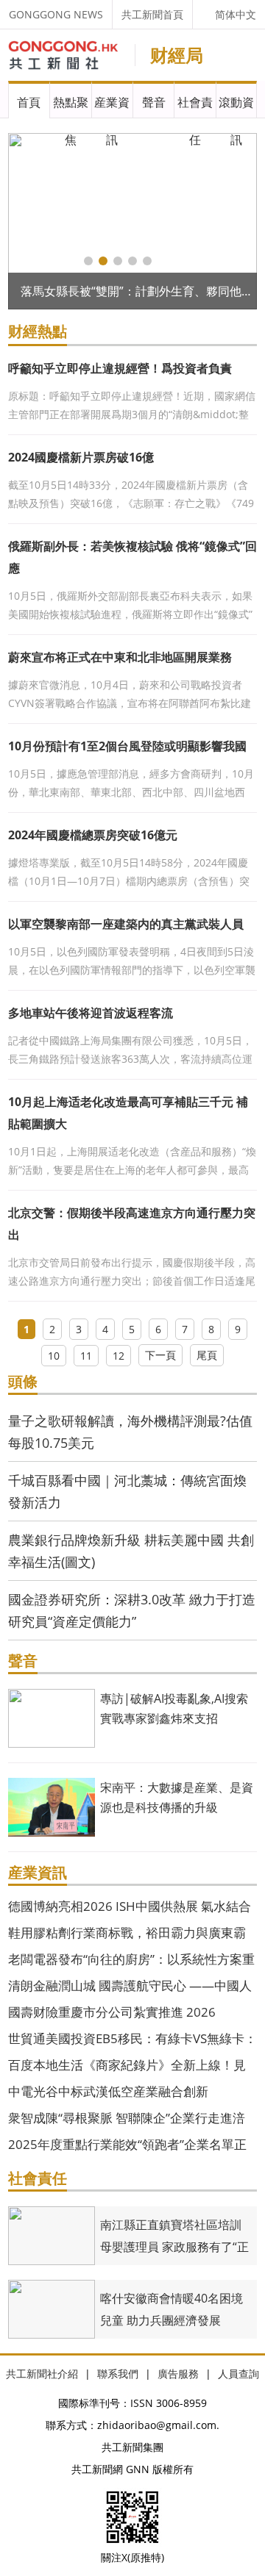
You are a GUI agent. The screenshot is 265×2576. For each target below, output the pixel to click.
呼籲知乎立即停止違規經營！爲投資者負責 (120, 368)
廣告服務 (178, 2374)
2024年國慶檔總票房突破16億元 (93, 835)
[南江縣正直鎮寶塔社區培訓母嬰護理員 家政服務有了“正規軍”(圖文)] (52, 2235)
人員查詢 (239, 2374)
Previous (29, 221)
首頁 (29, 102)
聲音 (154, 102)
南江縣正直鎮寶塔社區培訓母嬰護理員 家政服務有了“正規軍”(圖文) (174, 2247)
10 (54, 1356)
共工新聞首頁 (152, 14)
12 (119, 1356)
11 (86, 1356)
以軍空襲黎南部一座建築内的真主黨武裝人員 (126, 924)
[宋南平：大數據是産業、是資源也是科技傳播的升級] (52, 1806)
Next (236, 221)
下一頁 (160, 1355)
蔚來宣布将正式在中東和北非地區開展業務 (120, 657)
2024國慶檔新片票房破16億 (81, 457)
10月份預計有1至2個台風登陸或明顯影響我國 (127, 746)
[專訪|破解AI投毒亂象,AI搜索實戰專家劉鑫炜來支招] (52, 1717)
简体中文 (236, 14)
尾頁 (207, 1355)
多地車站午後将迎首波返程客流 (91, 1013)
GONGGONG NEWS (56, 14)
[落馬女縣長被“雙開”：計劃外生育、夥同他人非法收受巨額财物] (132, 221)
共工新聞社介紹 (42, 2374)
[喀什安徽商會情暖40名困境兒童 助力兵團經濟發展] (52, 2308)
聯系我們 (118, 2374)
